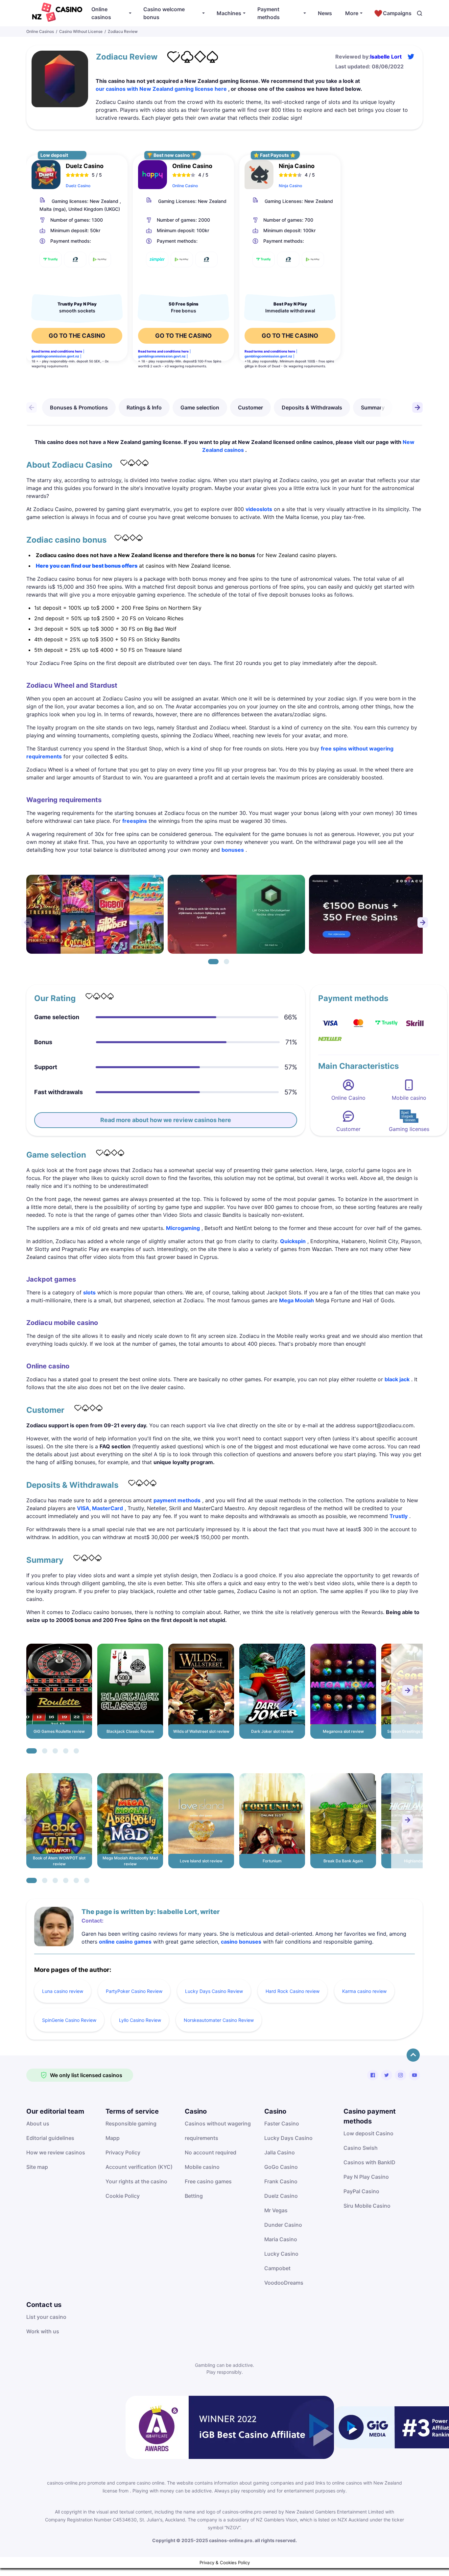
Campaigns (397, 13)
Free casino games (208, 2181)
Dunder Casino (283, 2225)
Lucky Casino (281, 2254)
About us (38, 2123)
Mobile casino (202, 2167)
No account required (211, 2152)
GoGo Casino (281, 2167)
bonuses (233, 850)
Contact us (44, 2305)
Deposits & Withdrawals (312, 407)
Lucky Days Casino (288, 2138)
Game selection (200, 407)
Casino (196, 2111)
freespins (135, 821)
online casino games (125, 1942)
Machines (229, 13)
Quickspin (293, 1241)
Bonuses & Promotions (79, 407)
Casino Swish (361, 2148)
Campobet (277, 2268)
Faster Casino (282, 2123)
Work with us (43, 2331)
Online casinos (101, 13)
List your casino (46, 2317)
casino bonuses (241, 1942)
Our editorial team (55, 2111)
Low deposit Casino (368, 2133)
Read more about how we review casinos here (166, 1120)
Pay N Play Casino (366, 2177)
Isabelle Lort (386, 57)
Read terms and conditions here (57, 351)
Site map (37, 2167)
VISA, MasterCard (100, 1508)
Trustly (399, 1516)
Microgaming (183, 1228)
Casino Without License (81, 31)
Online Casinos (40, 31)
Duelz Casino (78, 186)
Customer (250, 407)
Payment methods (269, 13)
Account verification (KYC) (139, 2167)
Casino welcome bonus (164, 13)
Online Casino (185, 186)
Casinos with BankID (369, 2162)
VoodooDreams (284, 2283)
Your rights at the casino (136, 2181)
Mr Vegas (276, 2210)
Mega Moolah (296, 1300)
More (352, 13)
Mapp (113, 2138)
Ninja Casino (290, 186)
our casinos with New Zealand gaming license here (161, 89)
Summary (373, 407)
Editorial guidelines (50, 2138)
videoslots (259, 509)
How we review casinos (56, 2152)
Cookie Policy (123, 2196)
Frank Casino (281, 2181)
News (325, 13)
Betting (194, 2196)
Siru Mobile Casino (367, 2206)
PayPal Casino (361, 2191)
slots (89, 1292)
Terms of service (132, 2111)
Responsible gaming (131, 2123)
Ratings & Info (144, 407)
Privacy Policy (123, 2152)
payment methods (177, 1500)
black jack (397, 1379)
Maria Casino (281, 2239)
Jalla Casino (280, 2152)
